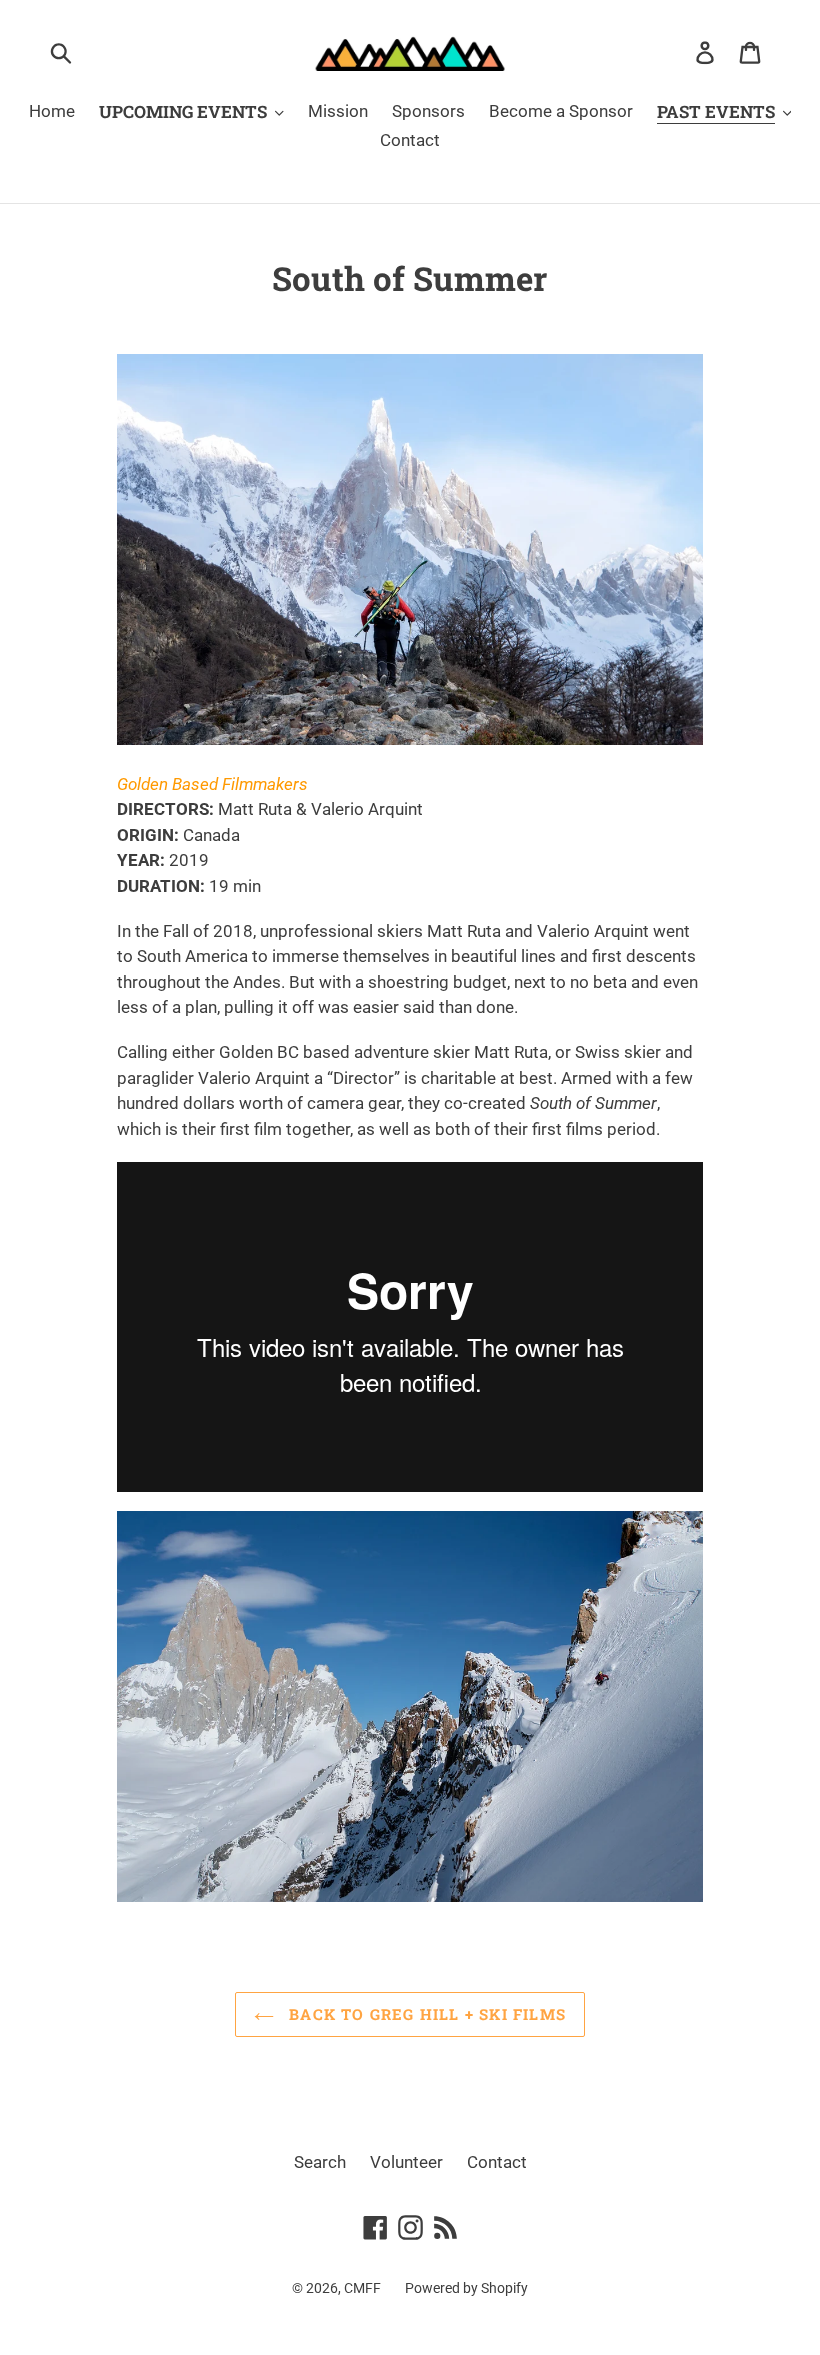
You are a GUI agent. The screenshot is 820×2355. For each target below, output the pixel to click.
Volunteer (406, 2162)
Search (320, 2162)
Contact (497, 2162)
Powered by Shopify (466, 2288)
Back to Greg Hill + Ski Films (425, 2014)
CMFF (362, 2288)
